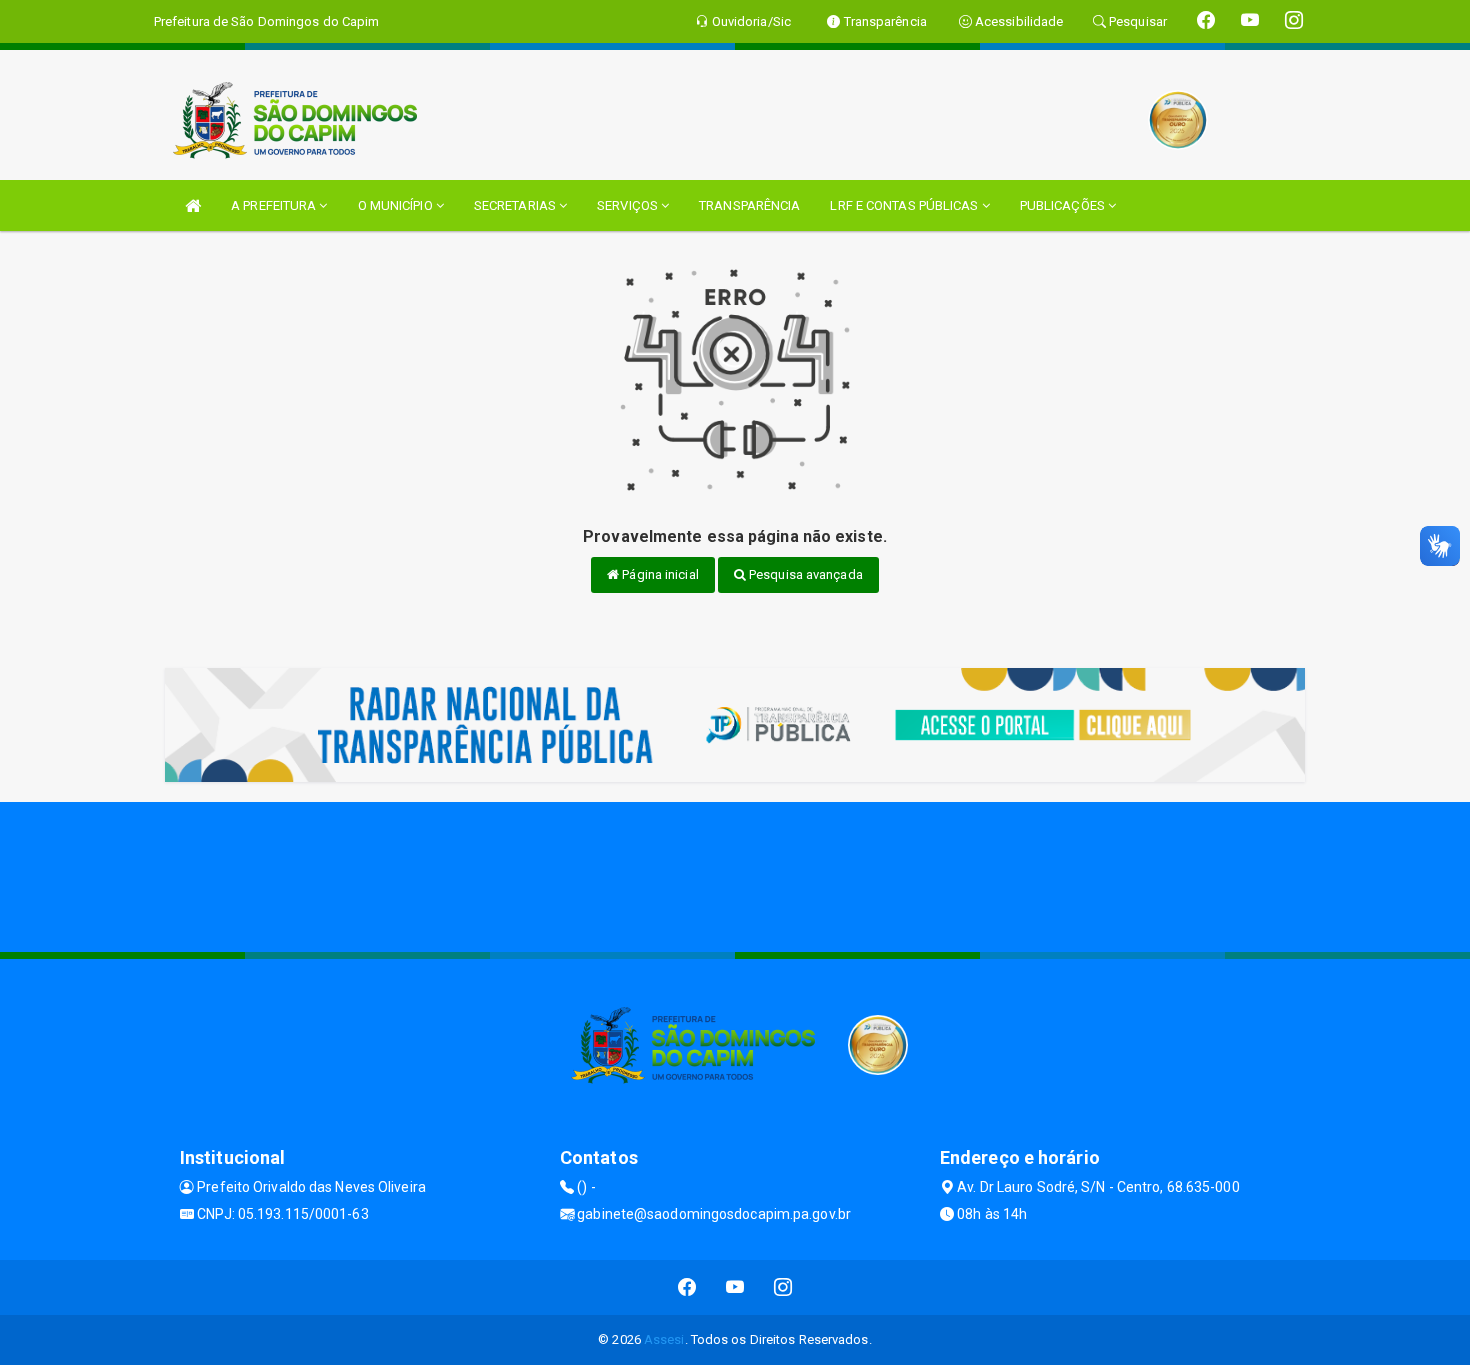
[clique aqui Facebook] (687, 1287)
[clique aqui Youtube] (735, 1287)
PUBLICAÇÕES (1064, 205)
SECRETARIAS (516, 205)
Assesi (664, 1339)
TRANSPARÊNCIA (749, 205)
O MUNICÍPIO (397, 205)
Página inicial (659, 574)
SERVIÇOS (629, 205)
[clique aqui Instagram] (783, 1287)
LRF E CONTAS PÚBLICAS (905, 205)
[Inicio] (193, 205)
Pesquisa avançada (804, 574)
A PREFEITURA (275, 205)
